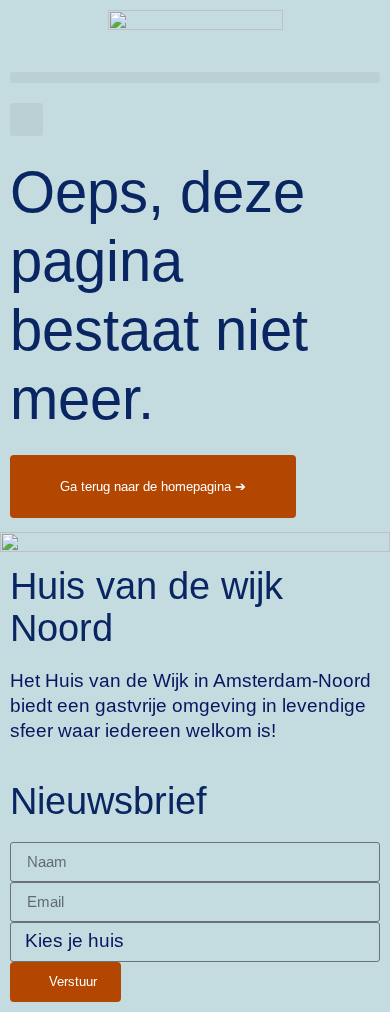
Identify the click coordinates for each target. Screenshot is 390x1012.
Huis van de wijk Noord (146, 606)
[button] (195, 77)
